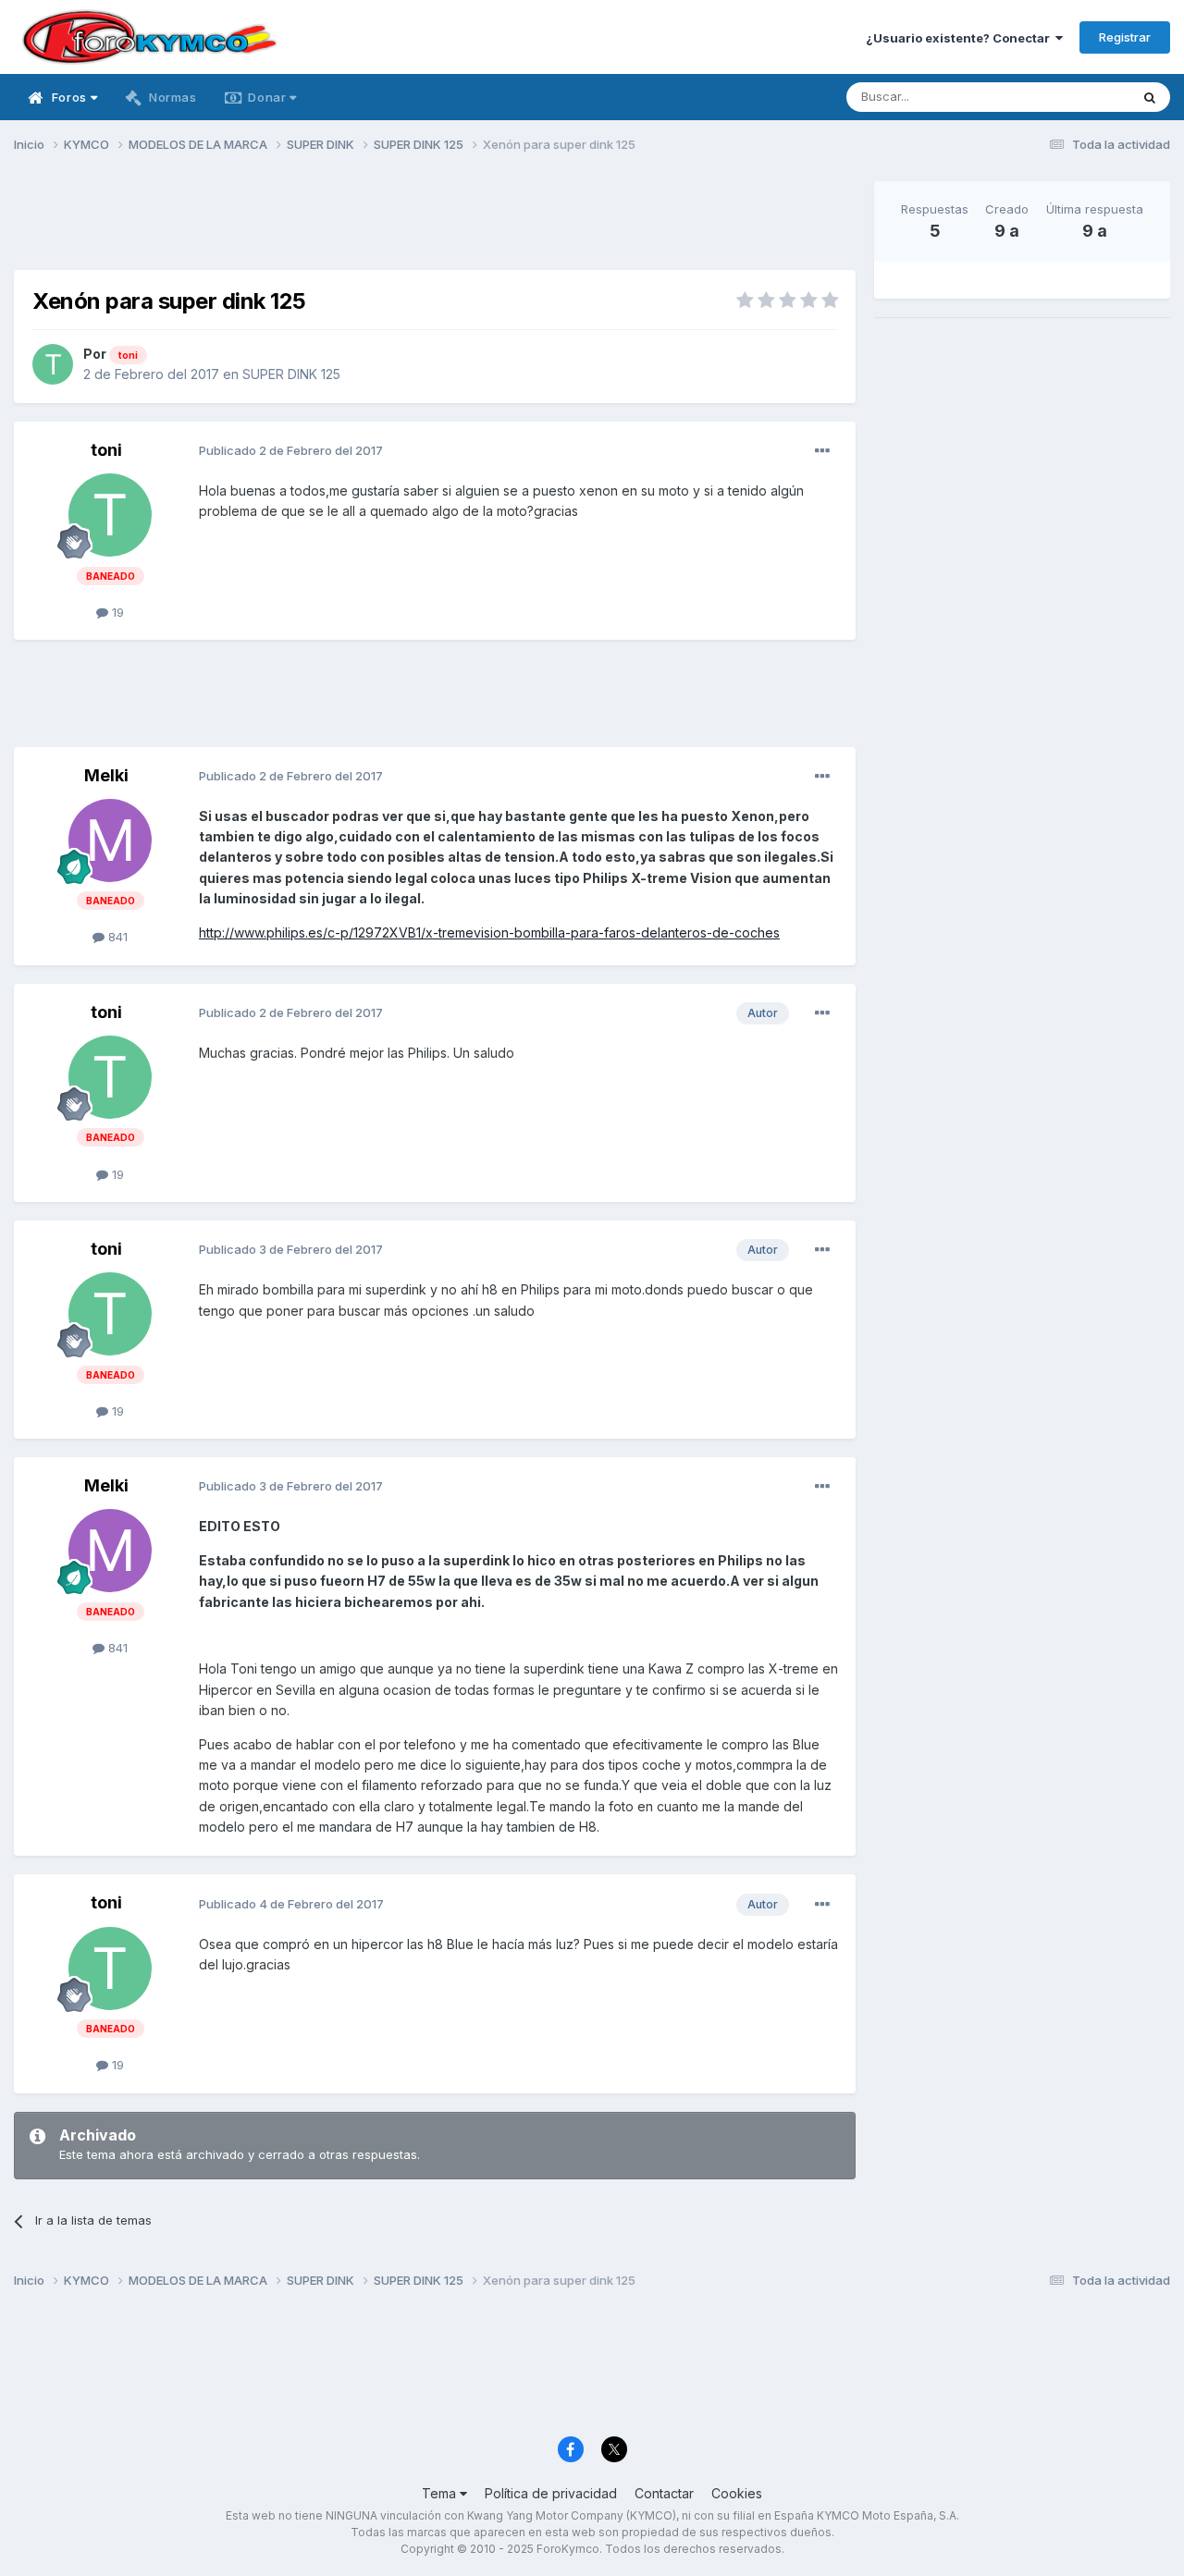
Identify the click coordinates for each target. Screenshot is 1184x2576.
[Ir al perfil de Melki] (110, 840)
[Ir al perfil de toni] (53, 364)
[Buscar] (1150, 97)
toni (106, 450)
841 (116, 937)
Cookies (737, 2493)
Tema (441, 2493)
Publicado (291, 450)
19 (116, 612)
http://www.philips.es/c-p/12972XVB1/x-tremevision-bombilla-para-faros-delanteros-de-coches (489, 932)
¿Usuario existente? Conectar (961, 38)
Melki (106, 775)
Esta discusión (1065, 97)
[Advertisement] (435, 223)
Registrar (1125, 37)
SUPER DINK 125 (291, 374)
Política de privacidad (551, 2493)
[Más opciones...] (822, 451)
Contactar (664, 2493)
